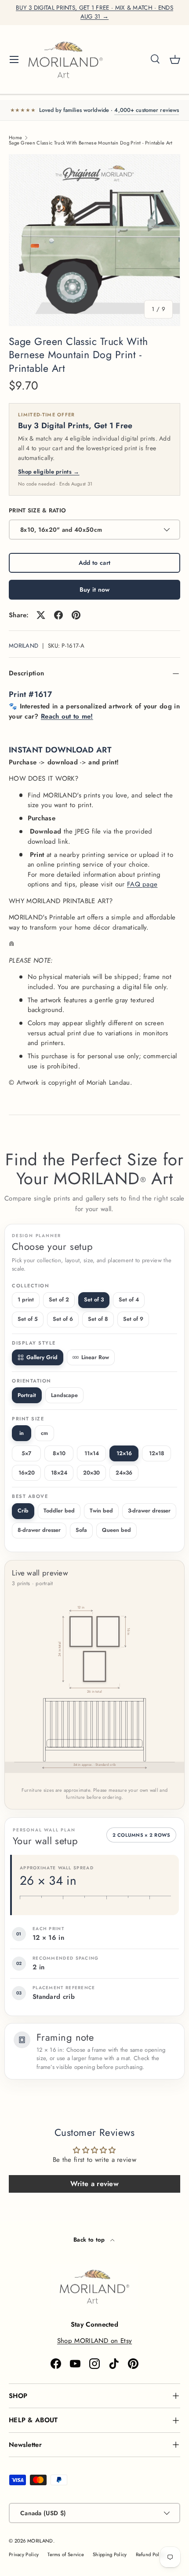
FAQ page (142, 884)
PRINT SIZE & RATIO (37, 510)
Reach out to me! (67, 716)
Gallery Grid (42, 1357)
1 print (26, 1300)
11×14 (92, 1453)
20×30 (91, 1473)
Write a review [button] (94, 2184)
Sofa (81, 1530)
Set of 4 (129, 1300)
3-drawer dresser (149, 1511)
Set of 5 (28, 1319)
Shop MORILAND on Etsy (94, 2341)
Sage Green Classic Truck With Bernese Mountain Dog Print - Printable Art (91, 143)
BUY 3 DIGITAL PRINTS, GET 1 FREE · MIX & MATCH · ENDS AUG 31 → (94, 12)
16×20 (27, 1473)
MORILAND (24, 646)
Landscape (64, 1395)
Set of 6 (63, 1319)
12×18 (157, 1453)
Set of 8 (98, 1319)
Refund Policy (151, 2554)
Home (15, 138)
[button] (175, 59)
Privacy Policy (24, 2554)
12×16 (124, 1453)
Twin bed (101, 1511)
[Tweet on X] (41, 615)
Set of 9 (133, 1319)
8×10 (59, 1453)
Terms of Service (66, 2554)
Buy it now (95, 589)
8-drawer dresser (39, 1530)
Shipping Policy (110, 2554)
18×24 (59, 1473)
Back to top (90, 2240)
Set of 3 (94, 1300)
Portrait (27, 1395)
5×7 (26, 1453)
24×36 (124, 1473)
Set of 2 (59, 1300)
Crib (23, 1511)
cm (44, 1433)
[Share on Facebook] (58, 615)
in (22, 1433)
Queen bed (116, 1530)
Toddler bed (59, 1511)
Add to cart (94, 563)
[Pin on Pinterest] (76, 615)
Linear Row (95, 1357)
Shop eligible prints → (49, 472)
